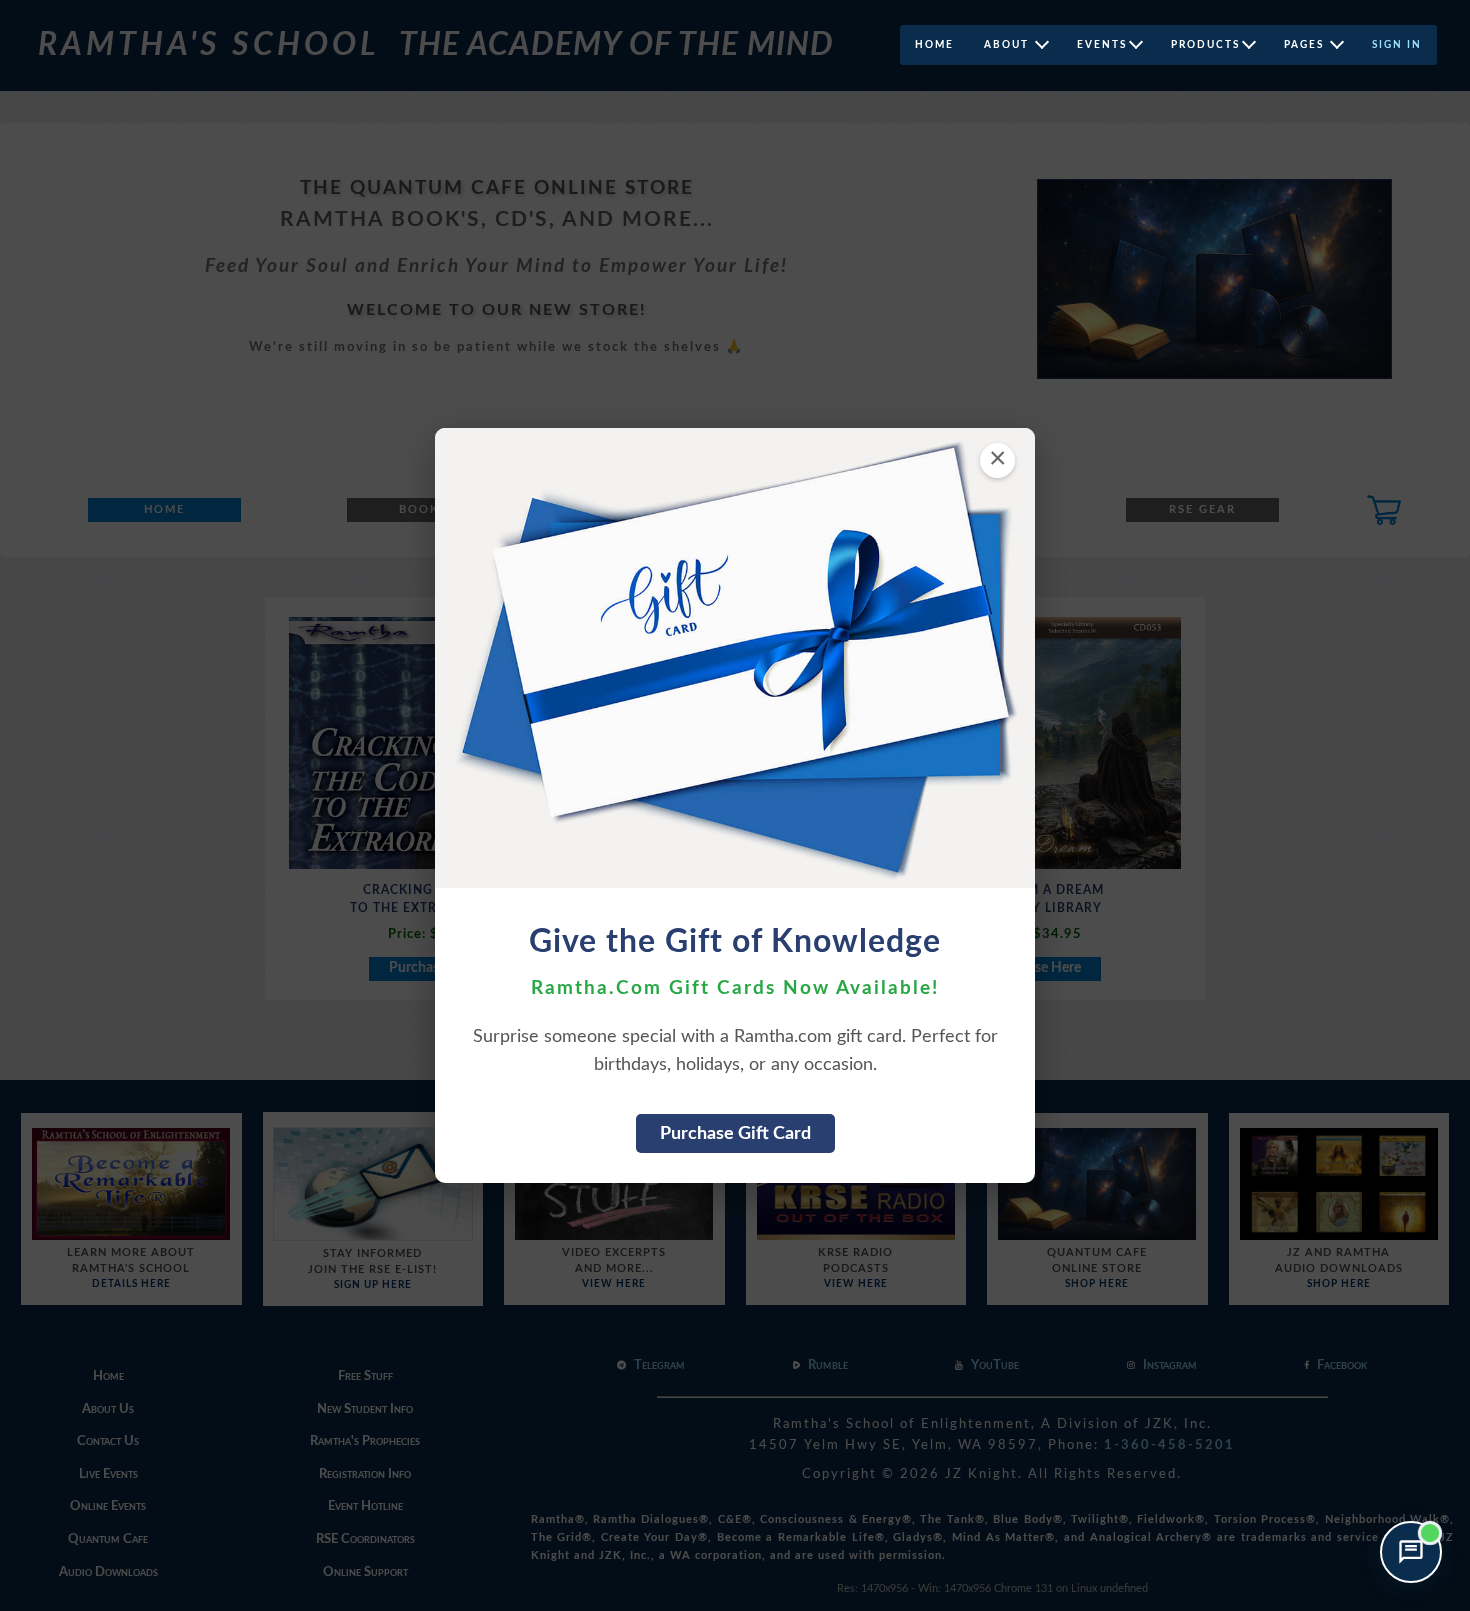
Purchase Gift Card (735, 1133)
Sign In (1397, 45)
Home (934, 45)
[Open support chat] (1411, 1552)
